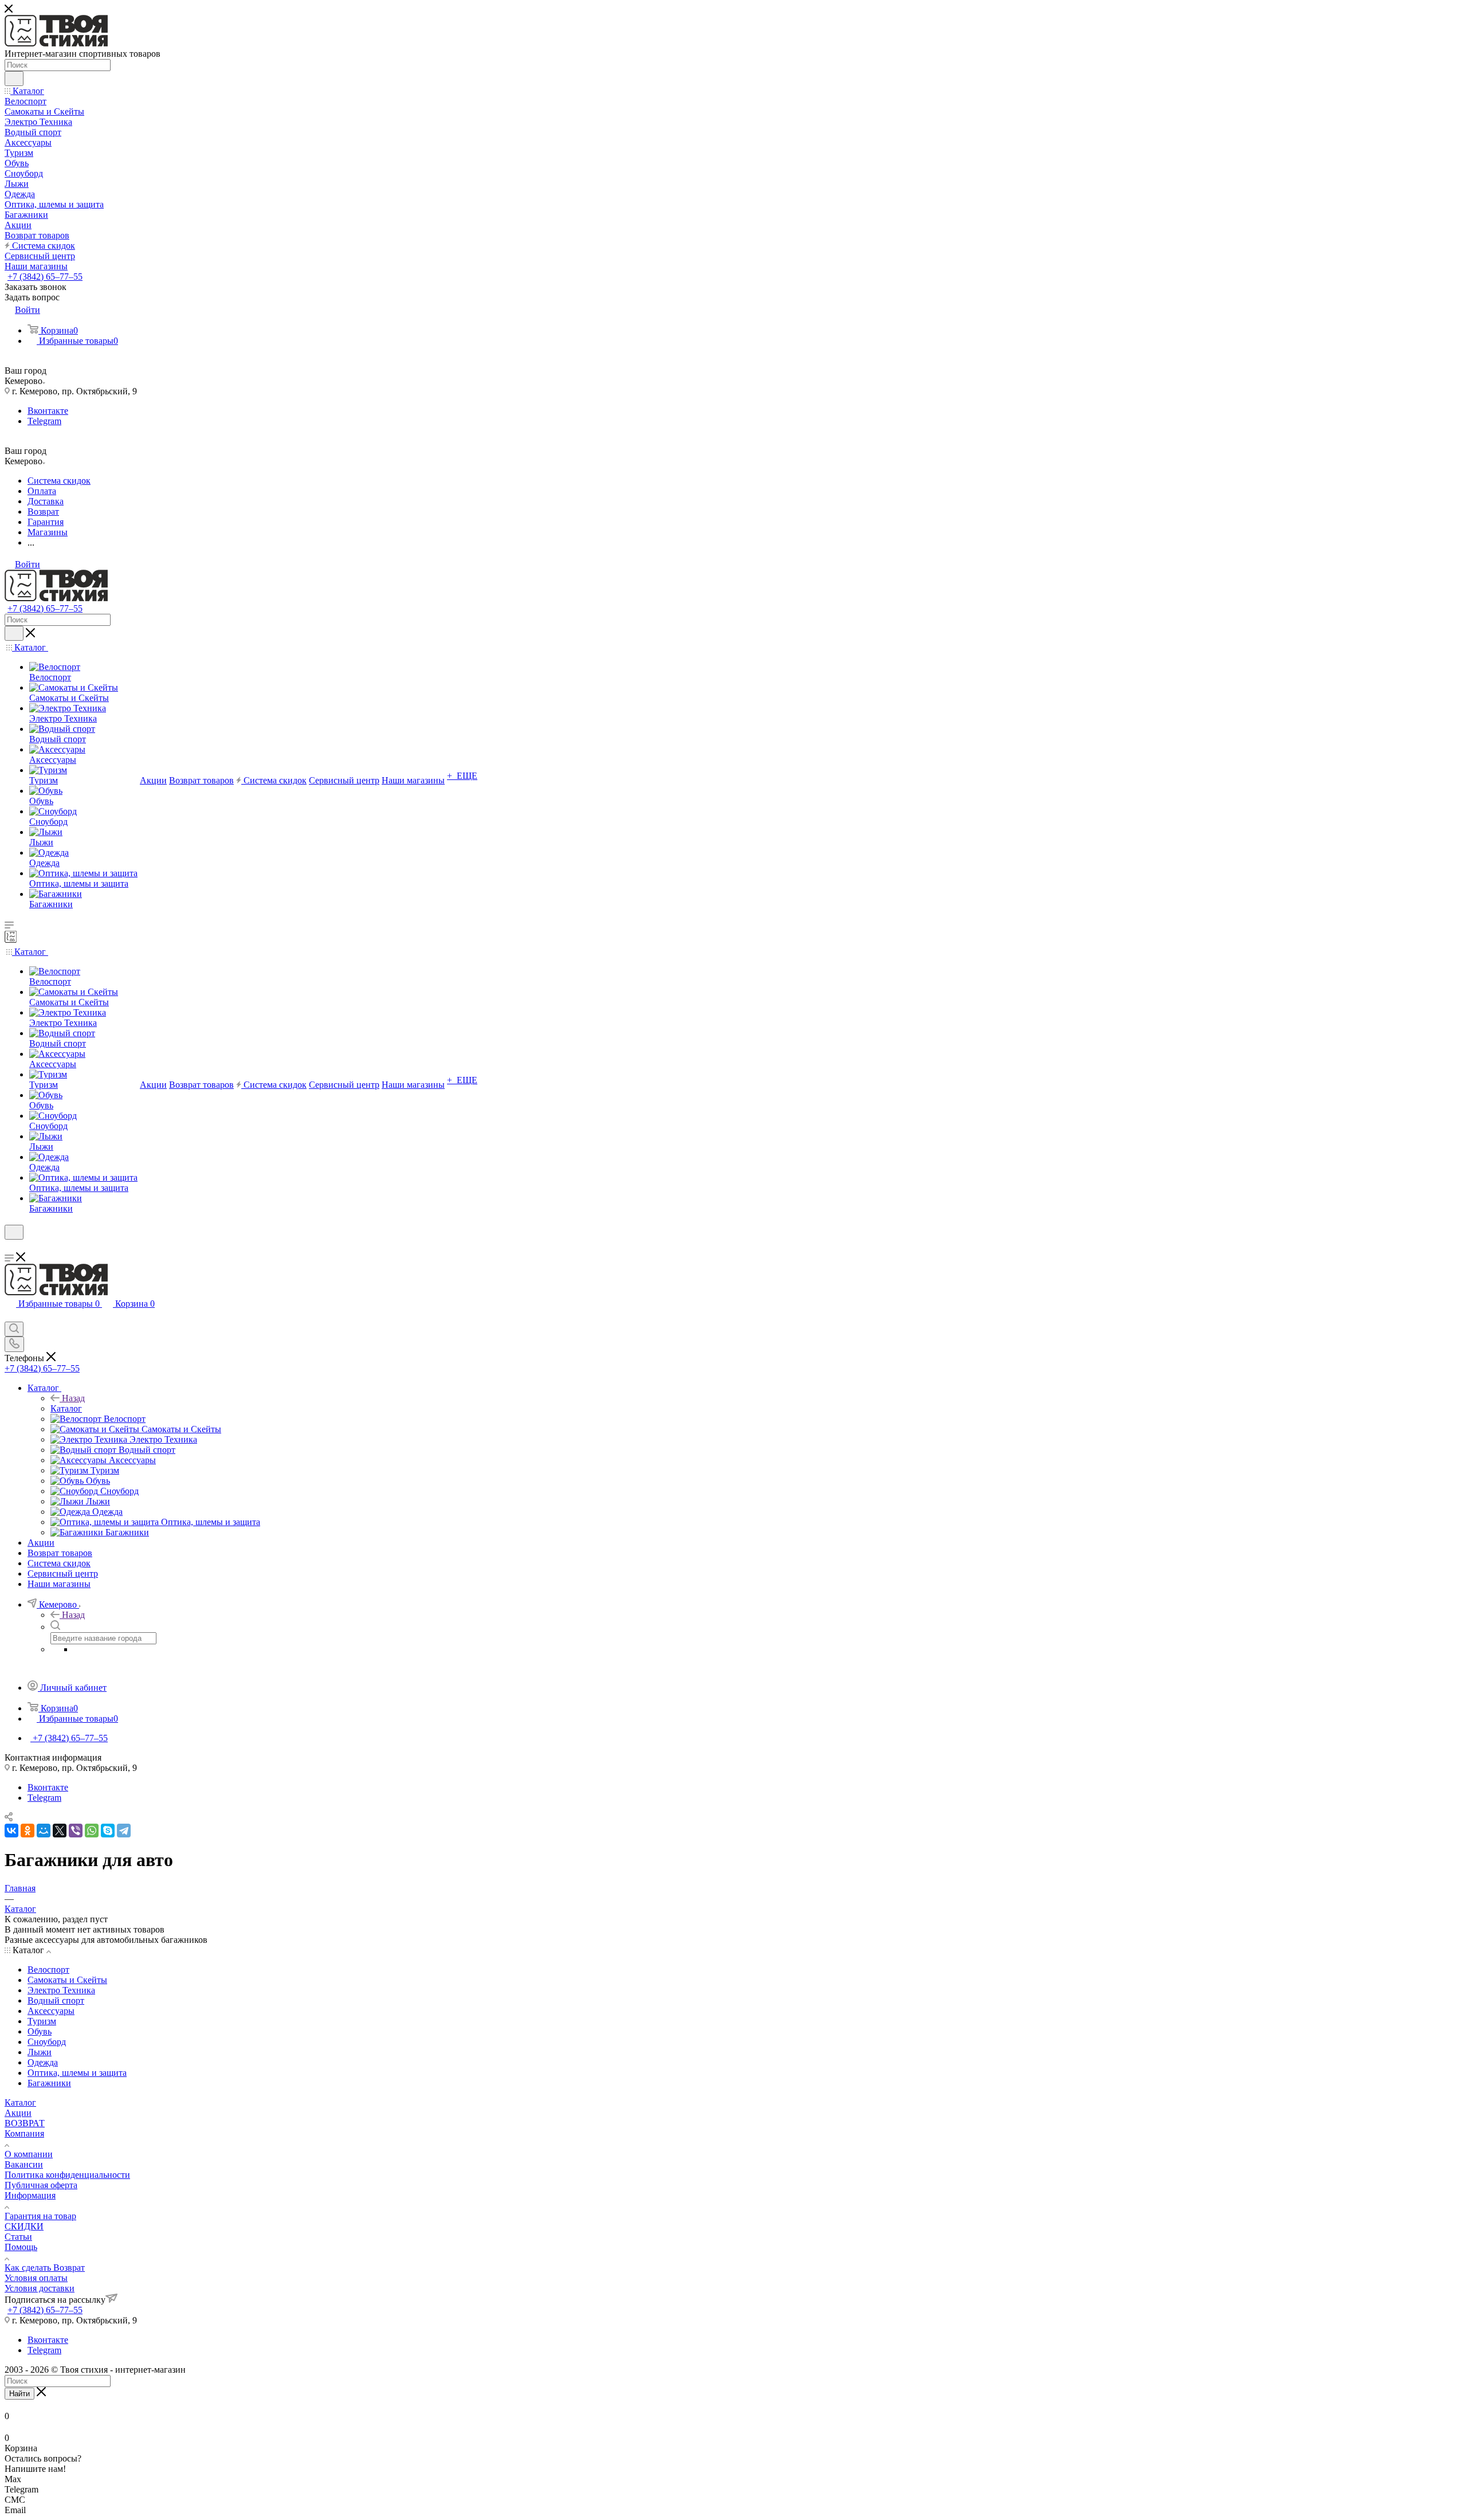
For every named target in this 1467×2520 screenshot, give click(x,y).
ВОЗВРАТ (25, 2123)
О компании (29, 2154)
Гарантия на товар (40, 2216)
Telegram (44, 421)
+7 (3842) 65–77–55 (45, 277)
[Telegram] (124, 1831)
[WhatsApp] (92, 1831)
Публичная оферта (41, 2185)
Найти (19, 2394)
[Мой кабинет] (10, 1247)
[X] (60, 1831)
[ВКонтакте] (11, 1831)
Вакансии (24, 2164)
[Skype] (108, 1831)
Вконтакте (48, 411)
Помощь (21, 2247)
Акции (18, 2113)
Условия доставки (40, 2288)
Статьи (18, 2237)
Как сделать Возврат (45, 2268)
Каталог (66, 1408)
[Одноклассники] (28, 1831)
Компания (24, 2133)
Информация (30, 2195)
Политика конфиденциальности (67, 2175)
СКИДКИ (24, 2226)
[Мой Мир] (44, 1831)
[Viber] (76, 1831)
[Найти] (14, 79)
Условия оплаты (36, 2278)
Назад (73, 1398)
